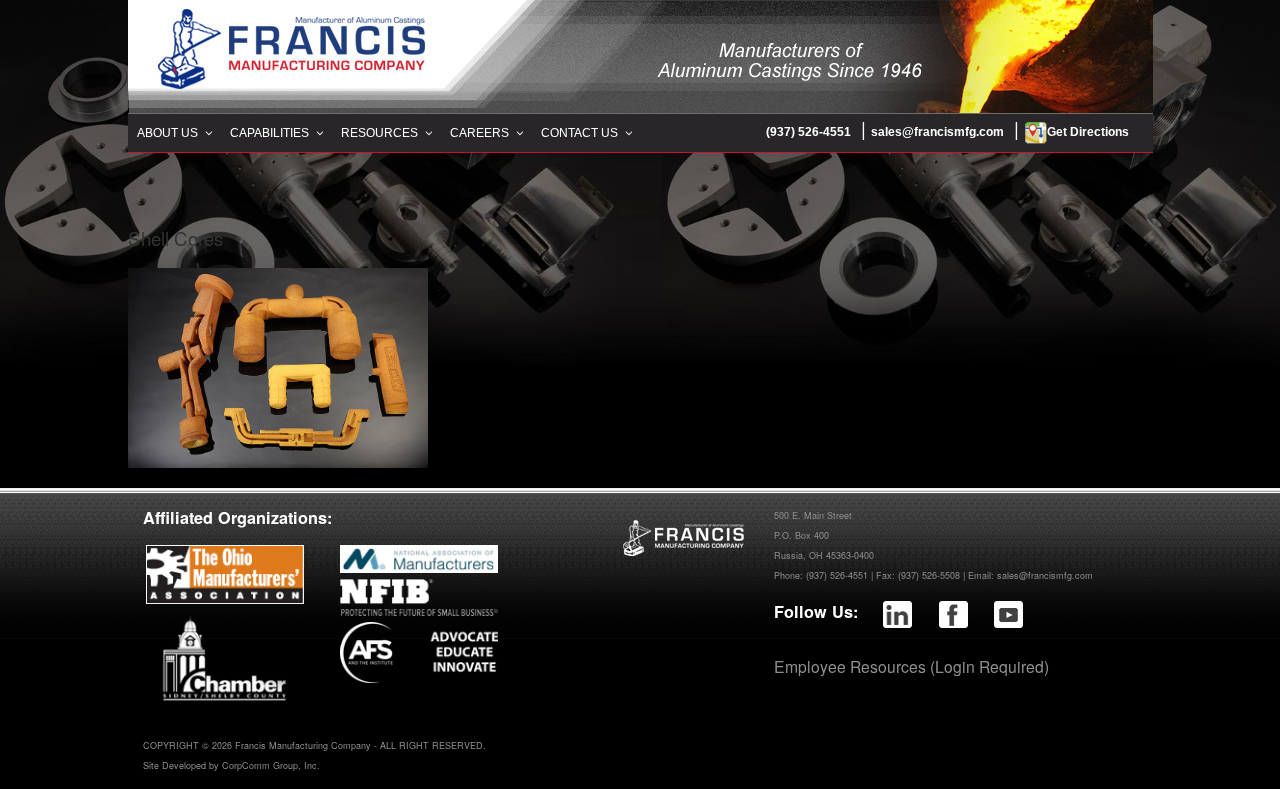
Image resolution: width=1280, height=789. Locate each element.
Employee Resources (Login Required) (911, 666)
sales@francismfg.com (937, 132)
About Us (167, 133)
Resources (379, 133)
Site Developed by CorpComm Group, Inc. (231, 765)
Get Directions (1088, 132)
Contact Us (579, 133)
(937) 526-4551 (808, 132)
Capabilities (269, 133)
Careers (479, 133)
